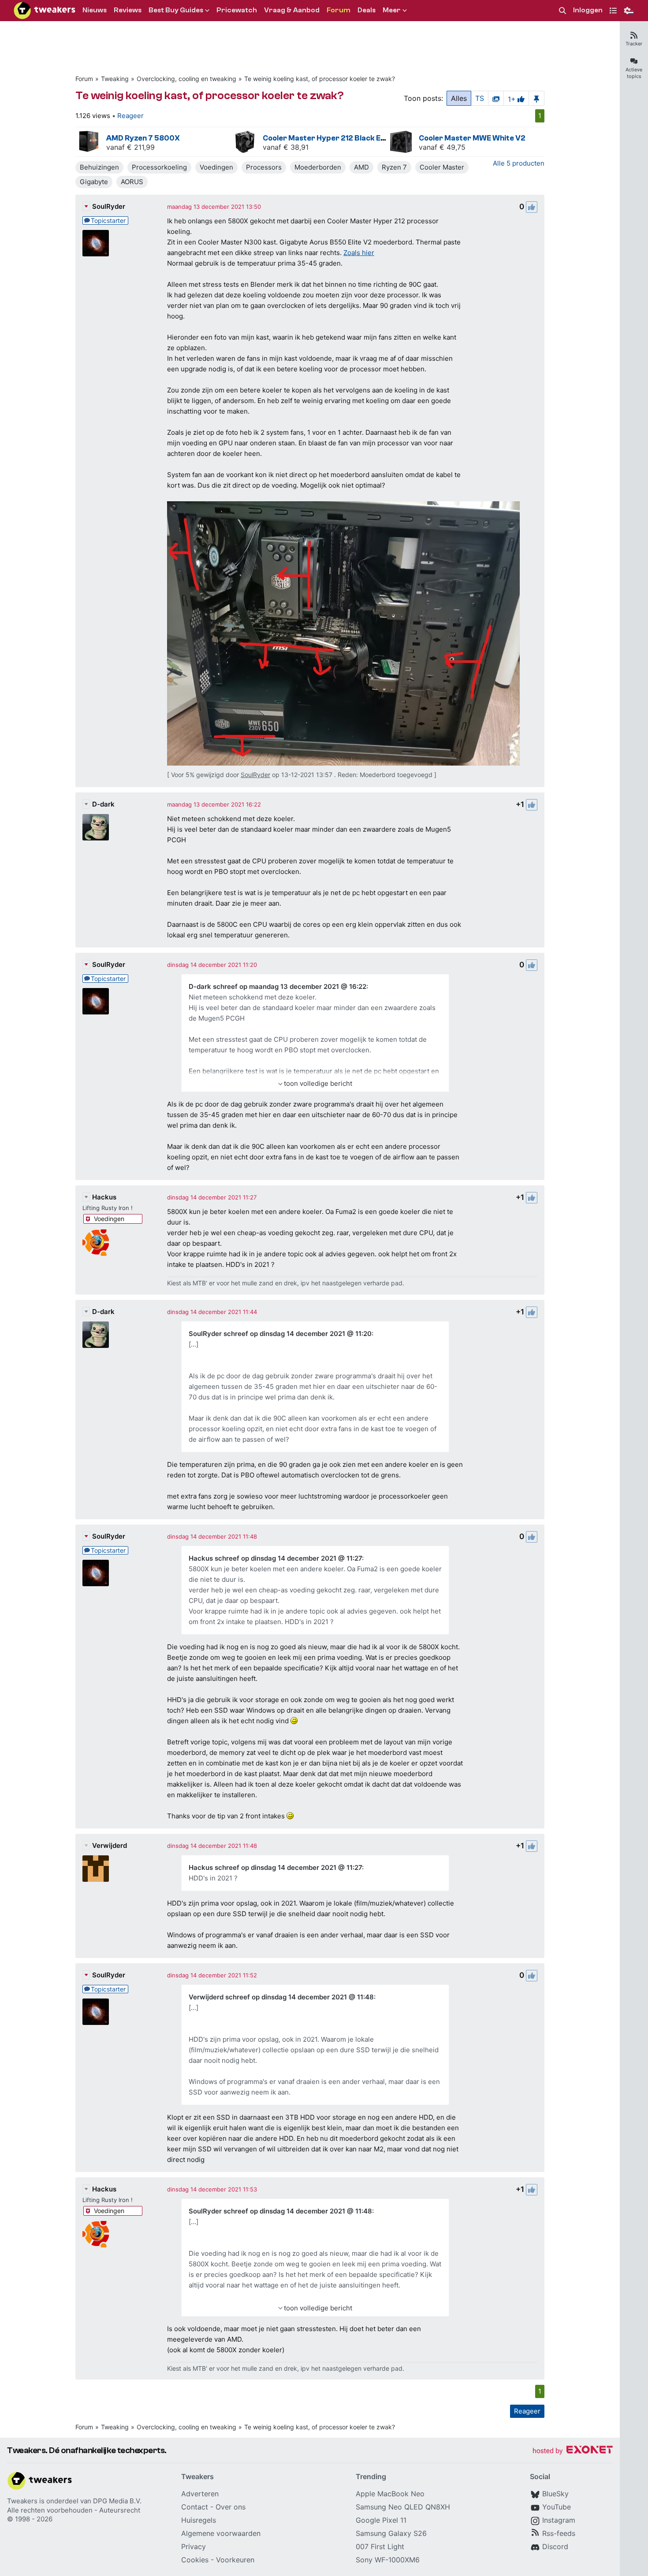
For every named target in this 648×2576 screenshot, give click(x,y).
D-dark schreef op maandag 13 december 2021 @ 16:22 (277, 986)
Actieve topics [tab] (634, 73)
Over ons (231, 2507)
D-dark (103, 804)
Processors (264, 167)
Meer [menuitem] (392, 10)
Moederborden (318, 167)
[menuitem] (562, 11)
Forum (84, 79)
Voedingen (216, 167)
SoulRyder (109, 206)
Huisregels (199, 2520)
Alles (459, 98)
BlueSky (555, 2494)
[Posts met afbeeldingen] (496, 98)
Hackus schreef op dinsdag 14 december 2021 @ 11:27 (275, 1558)
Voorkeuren (235, 2560)
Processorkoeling (159, 167)
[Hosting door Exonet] (573, 2451)
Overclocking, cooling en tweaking (186, 79)
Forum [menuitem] (339, 10)
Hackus (104, 1197)
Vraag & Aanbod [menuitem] (292, 10)
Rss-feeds (559, 2533)
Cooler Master (442, 167)
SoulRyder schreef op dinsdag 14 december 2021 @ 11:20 (280, 1334)
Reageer (130, 116)
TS (480, 98)
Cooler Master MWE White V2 (472, 138)
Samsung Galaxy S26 (391, 2533)
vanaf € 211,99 (130, 147)
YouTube (557, 2507)
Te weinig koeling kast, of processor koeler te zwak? (320, 79)
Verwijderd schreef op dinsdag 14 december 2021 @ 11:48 (281, 1997)
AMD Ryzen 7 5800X (143, 138)
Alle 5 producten (519, 163)
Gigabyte (94, 182)
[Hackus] (96, 1243)
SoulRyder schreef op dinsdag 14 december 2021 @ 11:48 (280, 2211)
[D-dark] (96, 827)
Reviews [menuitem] (128, 10)
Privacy (194, 2546)
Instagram (559, 2520)
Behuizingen (99, 167)
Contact (195, 2507)
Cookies (195, 2560)
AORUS (132, 182)
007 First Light (380, 2546)
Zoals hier (359, 253)
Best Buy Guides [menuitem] (176, 10)
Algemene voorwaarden (221, 2533)
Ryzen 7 (394, 167)
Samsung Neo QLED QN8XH (403, 2507)
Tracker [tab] (634, 44)
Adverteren (200, 2494)
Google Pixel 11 (381, 2520)
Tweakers (22, 2501)
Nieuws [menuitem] (95, 10)
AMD (361, 167)
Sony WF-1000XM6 (388, 2560)
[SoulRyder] (96, 243)
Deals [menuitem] (367, 10)
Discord (555, 2546)
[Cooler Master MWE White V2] (401, 142)
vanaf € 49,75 (442, 147)
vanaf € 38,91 (286, 147)
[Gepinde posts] (536, 98)
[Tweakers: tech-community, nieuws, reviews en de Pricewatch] (45, 11)
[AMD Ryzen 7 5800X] (89, 142)
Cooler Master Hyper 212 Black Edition (332, 138)
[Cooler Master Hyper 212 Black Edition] (245, 142)
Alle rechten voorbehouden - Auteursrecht (74, 2510)
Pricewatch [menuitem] (237, 10)
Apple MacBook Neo (390, 2494)
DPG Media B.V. (117, 2501)
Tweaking (115, 79)
